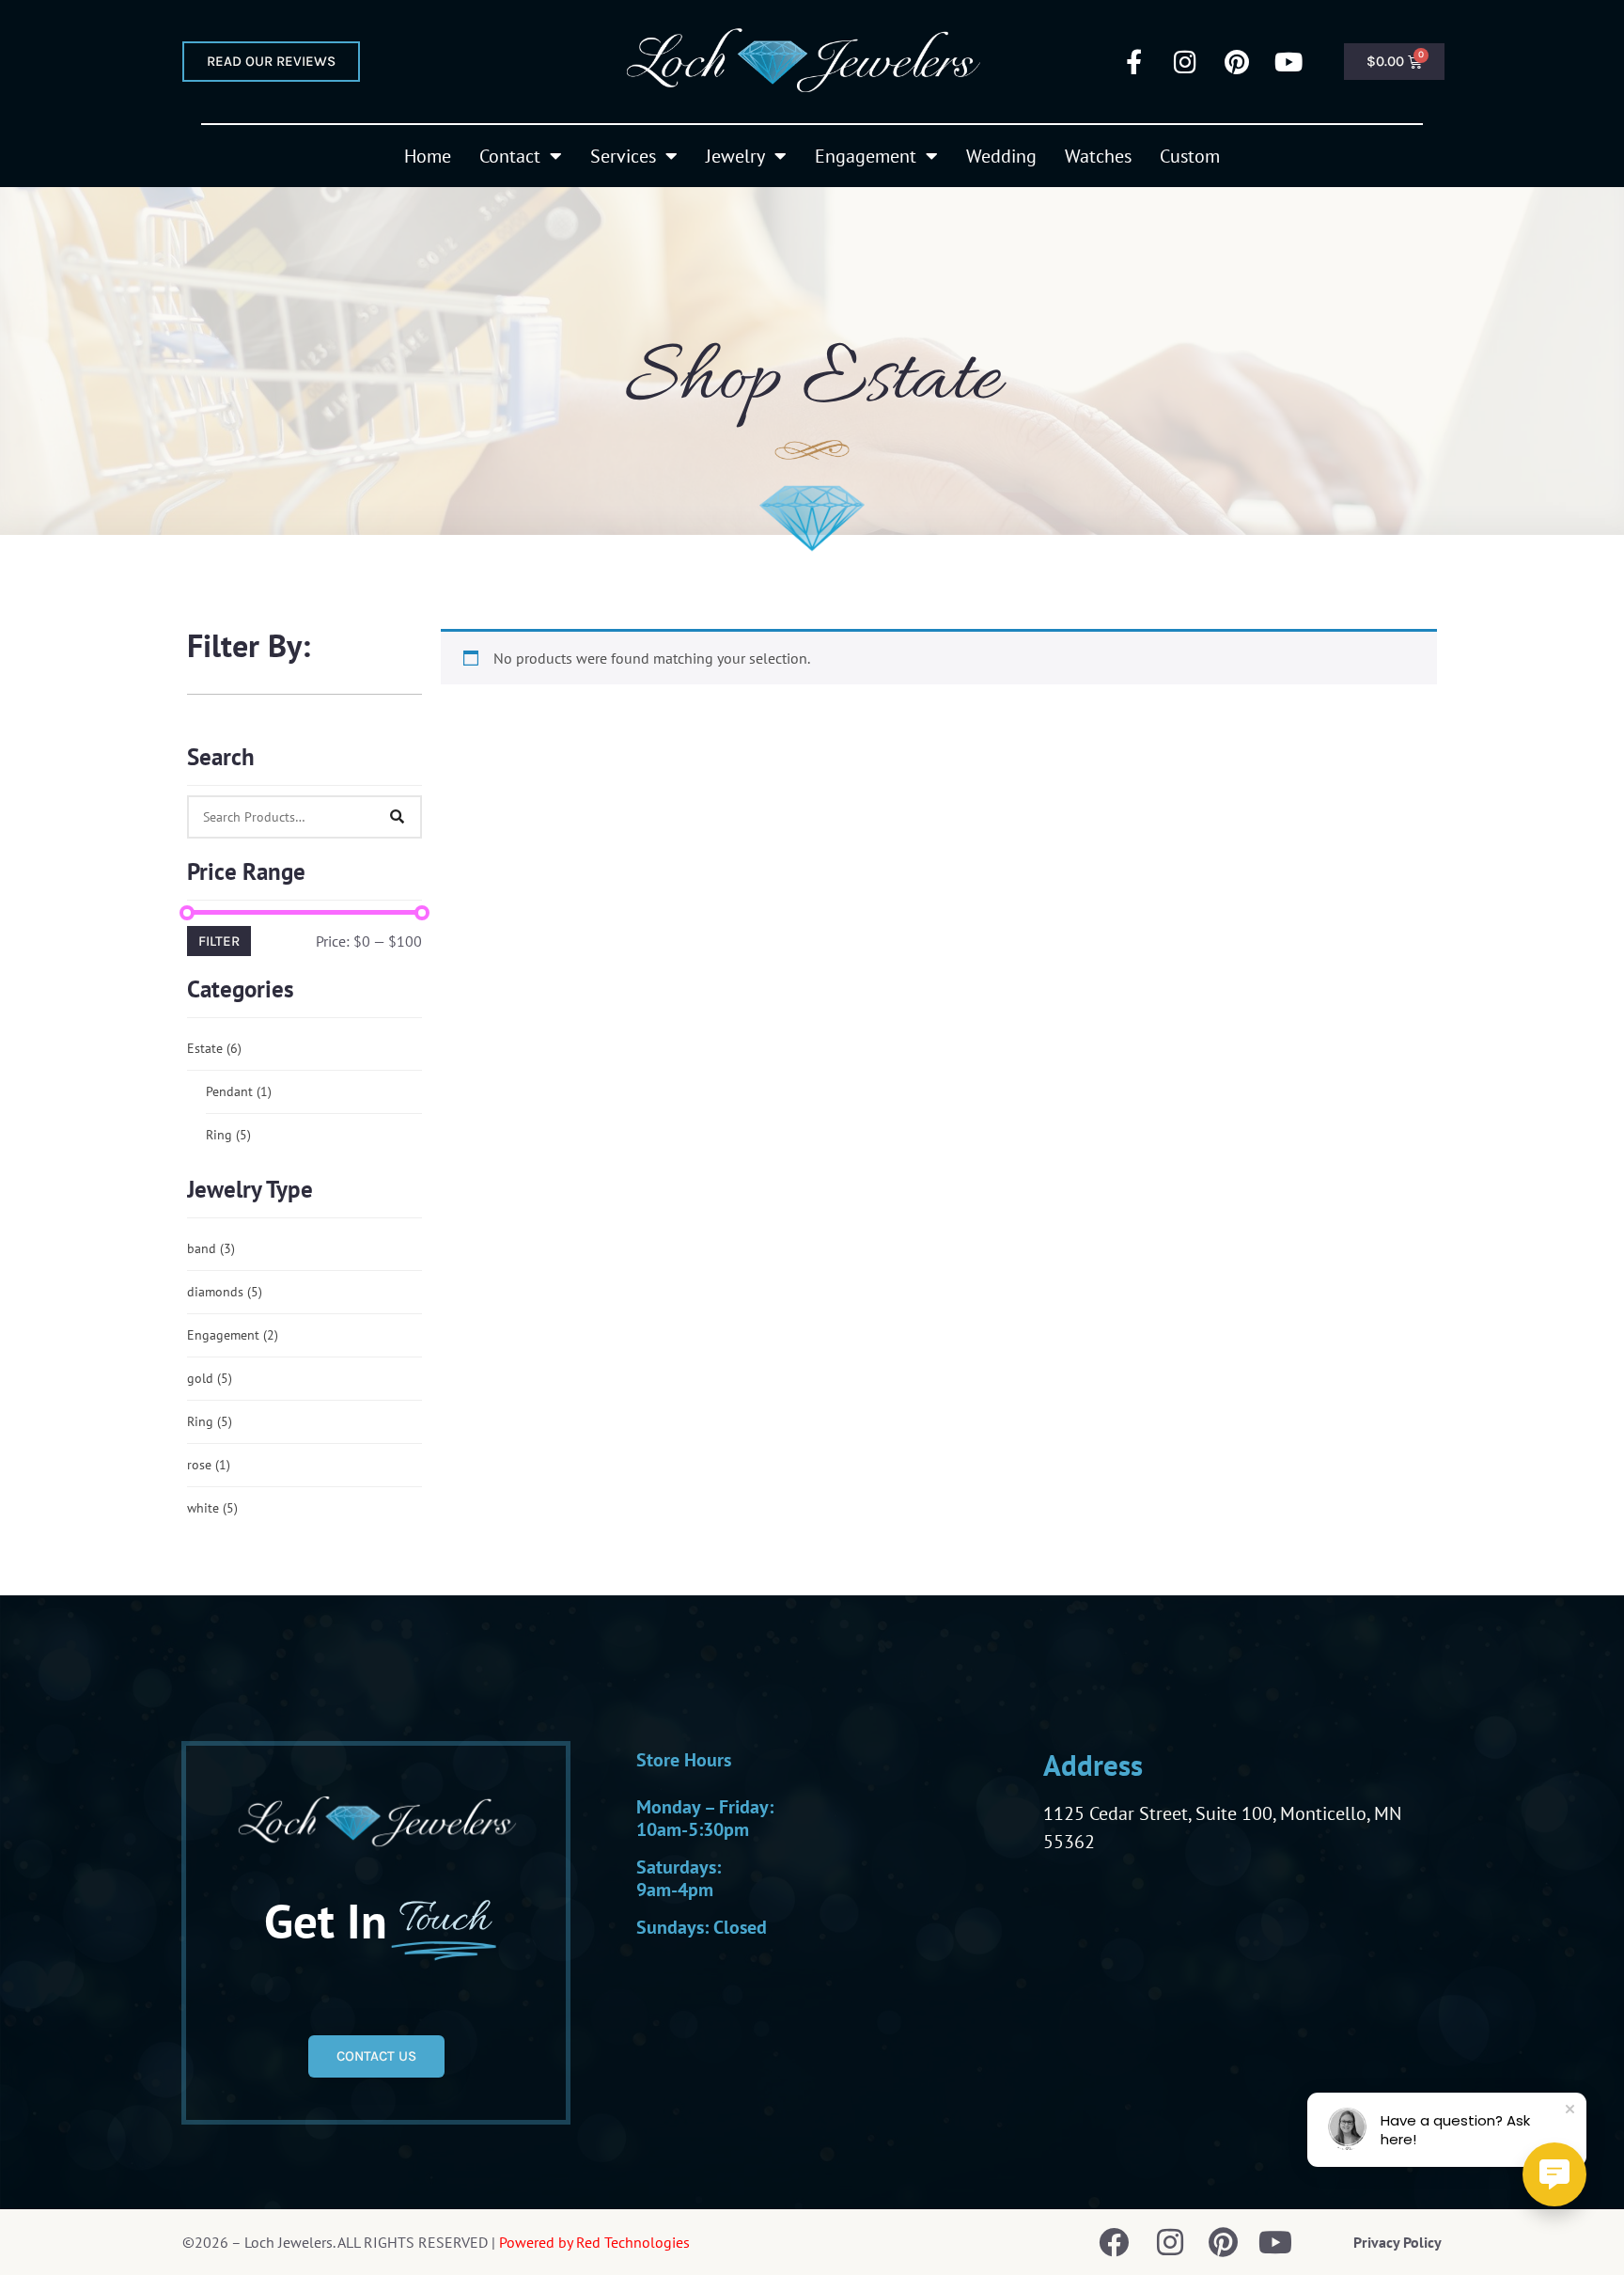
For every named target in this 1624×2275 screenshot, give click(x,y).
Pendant (239, 1091)
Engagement (866, 156)
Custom (1190, 156)
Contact (510, 156)
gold (210, 1378)
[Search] (397, 817)
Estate (214, 1048)
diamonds (225, 1292)
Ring (228, 1135)
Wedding (1001, 156)
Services (623, 156)
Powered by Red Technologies (594, 2242)
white (212, 1508)
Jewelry (735, 156)
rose (209, 1465)
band (211, 1248)
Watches (1098, 156)
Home (428, 156)
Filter (219, 941)
